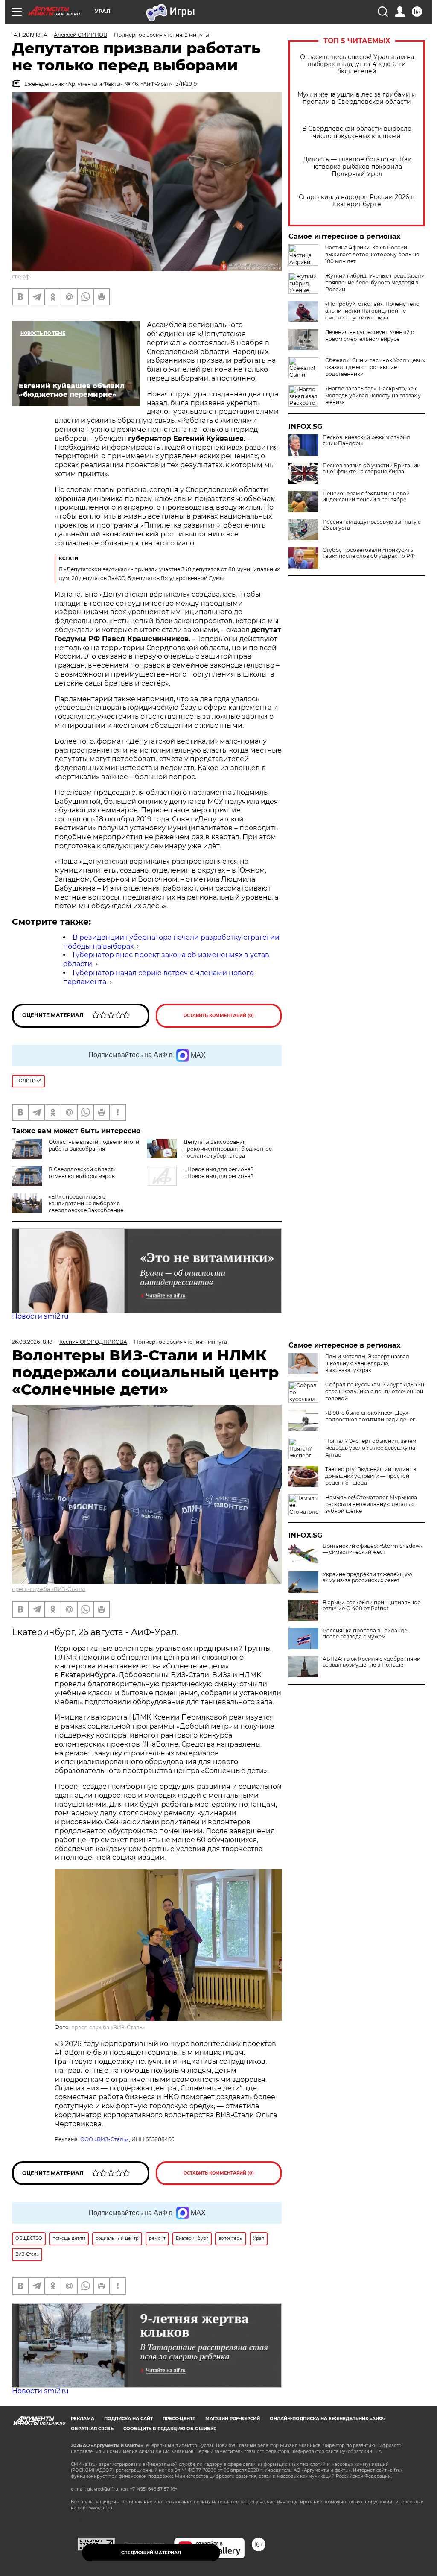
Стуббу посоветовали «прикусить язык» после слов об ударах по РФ (369, 553)
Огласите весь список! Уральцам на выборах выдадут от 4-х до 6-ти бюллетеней (357, 64)
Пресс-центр (179, 2419)
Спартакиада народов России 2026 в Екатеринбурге (357, 201)
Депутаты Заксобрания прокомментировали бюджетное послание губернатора (228, 1149)
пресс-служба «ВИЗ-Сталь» (49, 1589)
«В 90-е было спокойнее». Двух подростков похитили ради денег (370, 1416)
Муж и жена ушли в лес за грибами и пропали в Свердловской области (357, 98)
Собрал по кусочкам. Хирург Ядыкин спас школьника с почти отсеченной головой (375, 1391)
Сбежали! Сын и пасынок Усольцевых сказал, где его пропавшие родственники (375, 367)
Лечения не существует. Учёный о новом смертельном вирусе (370, 336)
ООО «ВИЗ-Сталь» (105, 2139)
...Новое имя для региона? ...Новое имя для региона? (218, 1173)
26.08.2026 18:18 (32, 1342)
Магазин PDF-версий (233, 2419)
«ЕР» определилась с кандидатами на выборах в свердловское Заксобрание (86, 1203)
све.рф (21, 277)
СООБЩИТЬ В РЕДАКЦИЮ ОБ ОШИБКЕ (170, 2429)
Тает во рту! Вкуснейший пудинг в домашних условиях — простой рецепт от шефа (371, 1476)
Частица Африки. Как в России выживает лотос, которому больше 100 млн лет (372, 254)
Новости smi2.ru (40, 1316)
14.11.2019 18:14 (29, 35)
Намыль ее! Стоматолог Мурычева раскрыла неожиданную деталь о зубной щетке (371, 1504)
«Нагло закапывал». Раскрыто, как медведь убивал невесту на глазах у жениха (373, 395)
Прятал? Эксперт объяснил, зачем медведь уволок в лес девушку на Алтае (371, 1448)
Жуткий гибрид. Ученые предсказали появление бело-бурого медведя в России (375, 283)
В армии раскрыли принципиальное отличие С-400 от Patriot (371, 1606)
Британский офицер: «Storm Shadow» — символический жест (373, 1549)
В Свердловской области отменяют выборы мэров (83, 1173)
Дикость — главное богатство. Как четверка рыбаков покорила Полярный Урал (357, 167)
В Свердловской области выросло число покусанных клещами (357, 132)
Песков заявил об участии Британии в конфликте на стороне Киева (371, 469)
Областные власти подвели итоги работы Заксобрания (94, 1145)
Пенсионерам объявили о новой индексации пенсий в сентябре (366, 497)
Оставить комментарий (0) (219, 1015)
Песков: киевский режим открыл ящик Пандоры (366, 440)
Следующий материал (151, 2553)
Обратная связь (92, 2429)
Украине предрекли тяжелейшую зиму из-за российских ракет (367, 1577)
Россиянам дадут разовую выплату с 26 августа (372, 525)
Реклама (83, 2419)
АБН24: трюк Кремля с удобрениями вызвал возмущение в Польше (371, 1662)
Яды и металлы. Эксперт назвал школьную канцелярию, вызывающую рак (367, 1363)
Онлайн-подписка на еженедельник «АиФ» (328, 2419)
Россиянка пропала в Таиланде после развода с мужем (365, 1634)
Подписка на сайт (128, 2419)
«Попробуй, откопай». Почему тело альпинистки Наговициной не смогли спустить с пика (372, 311)
